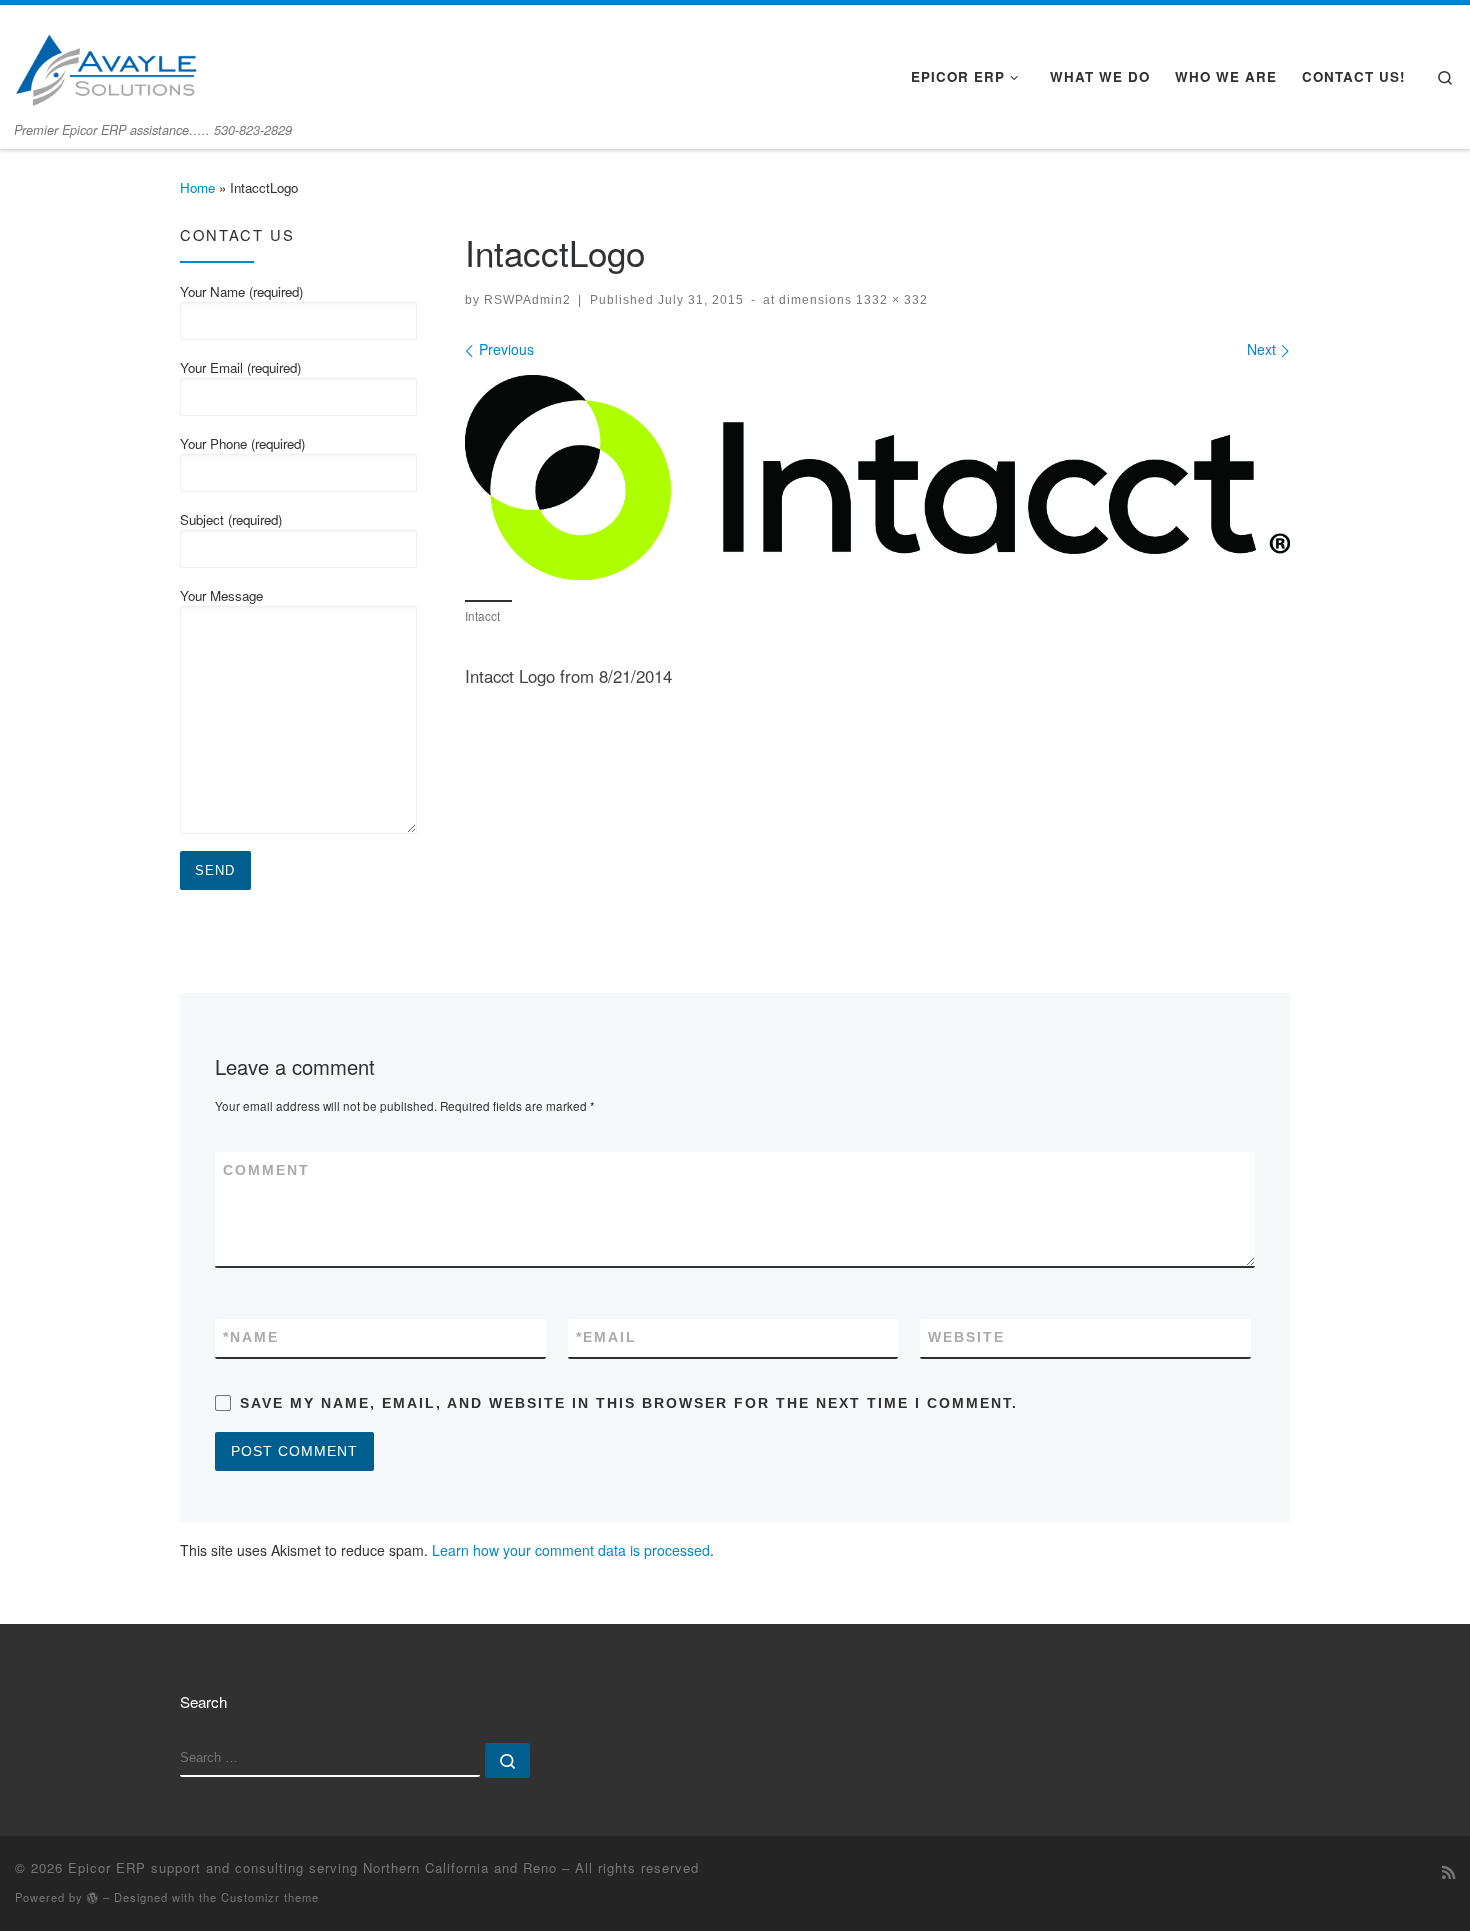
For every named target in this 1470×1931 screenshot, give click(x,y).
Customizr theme (270, 1897)
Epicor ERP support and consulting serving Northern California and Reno (312, 1867)
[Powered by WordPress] (93, 1897)
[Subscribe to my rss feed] (1448, 1872)
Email (606, 1337)
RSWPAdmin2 (527, 299)
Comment (266, 1170)
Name (251, 1337)
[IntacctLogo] (877, 478)
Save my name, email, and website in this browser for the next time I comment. (629, 1403)
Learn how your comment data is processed (571, 1550)
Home (197, 187)
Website (966, 1337)
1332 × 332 (890, 299)
